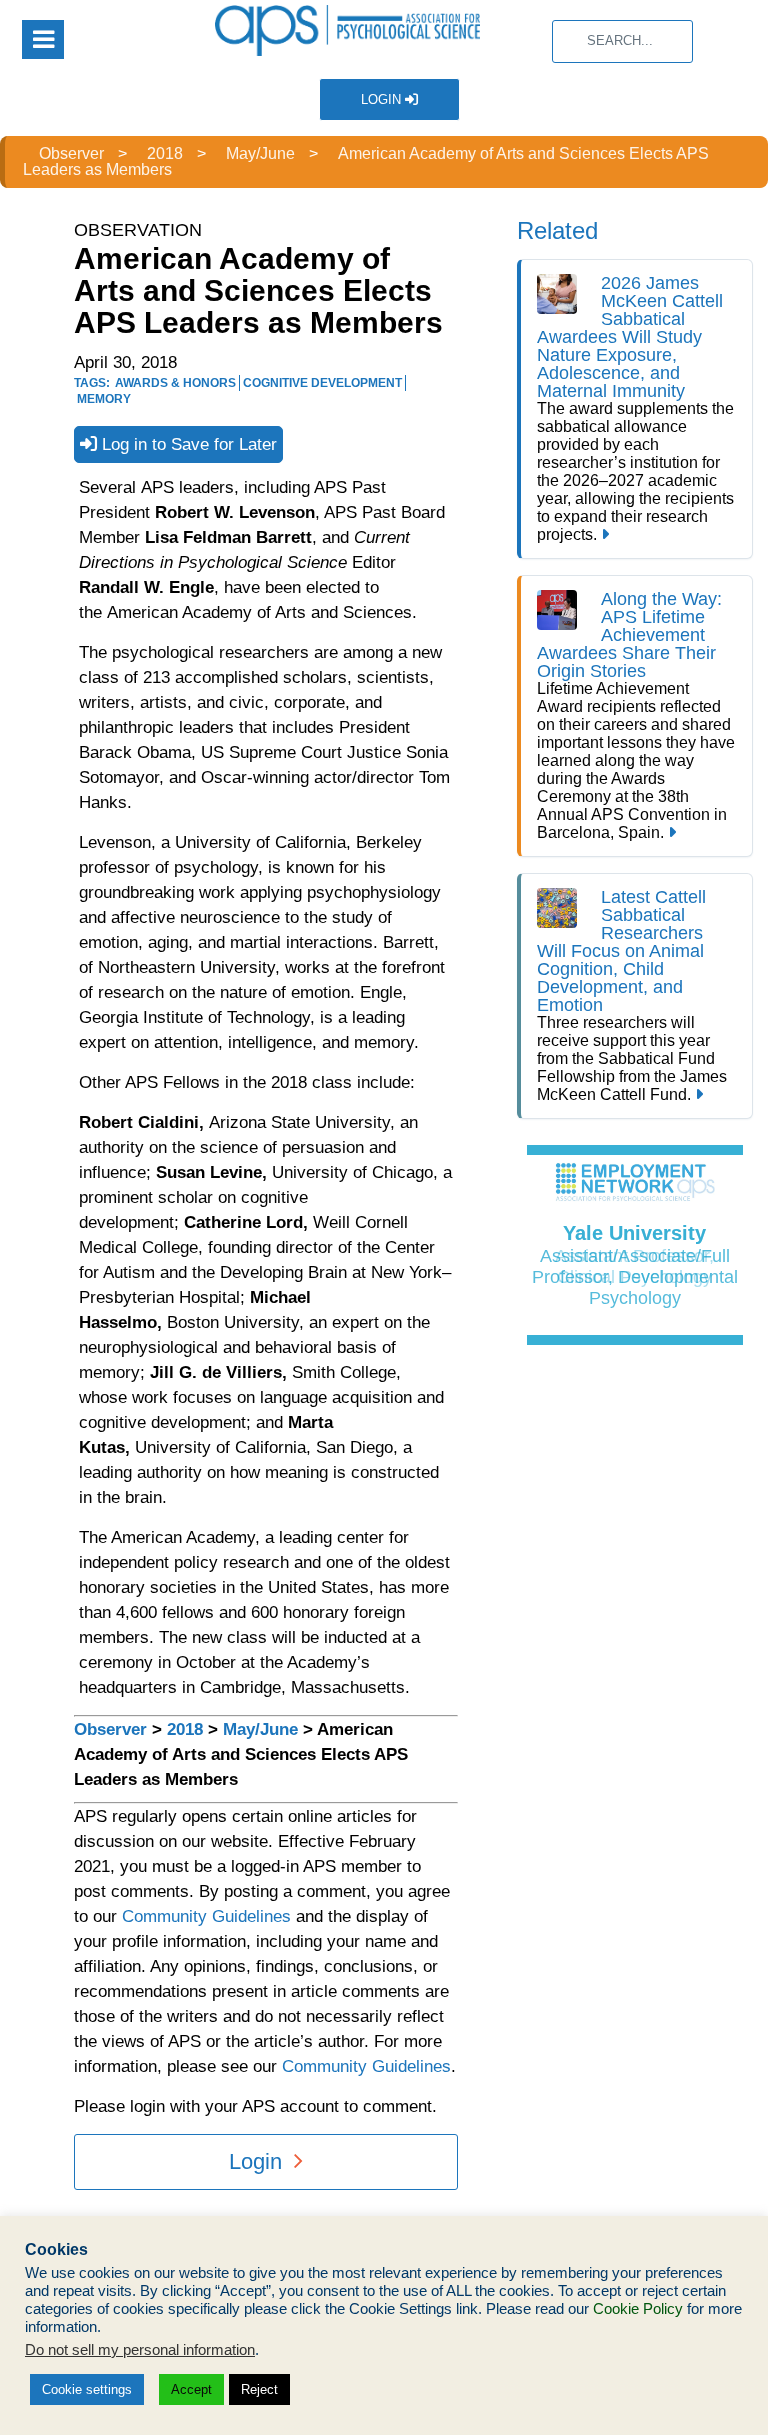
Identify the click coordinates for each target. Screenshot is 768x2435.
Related (557, 230)
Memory (104, 399)
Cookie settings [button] (87, 2389)
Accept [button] (191, 2389)
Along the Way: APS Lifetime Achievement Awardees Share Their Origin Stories (629, 635)
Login (383, 99)
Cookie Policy (638, 2309)
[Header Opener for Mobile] (43, 39)
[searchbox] (622, 41)
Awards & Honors (175, 383)
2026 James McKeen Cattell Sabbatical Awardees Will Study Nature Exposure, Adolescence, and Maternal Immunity (630, 337)
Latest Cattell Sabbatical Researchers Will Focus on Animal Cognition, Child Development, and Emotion (621, 951)
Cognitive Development (322, 383)
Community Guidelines (206, 1916)
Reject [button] (259, 2389)
